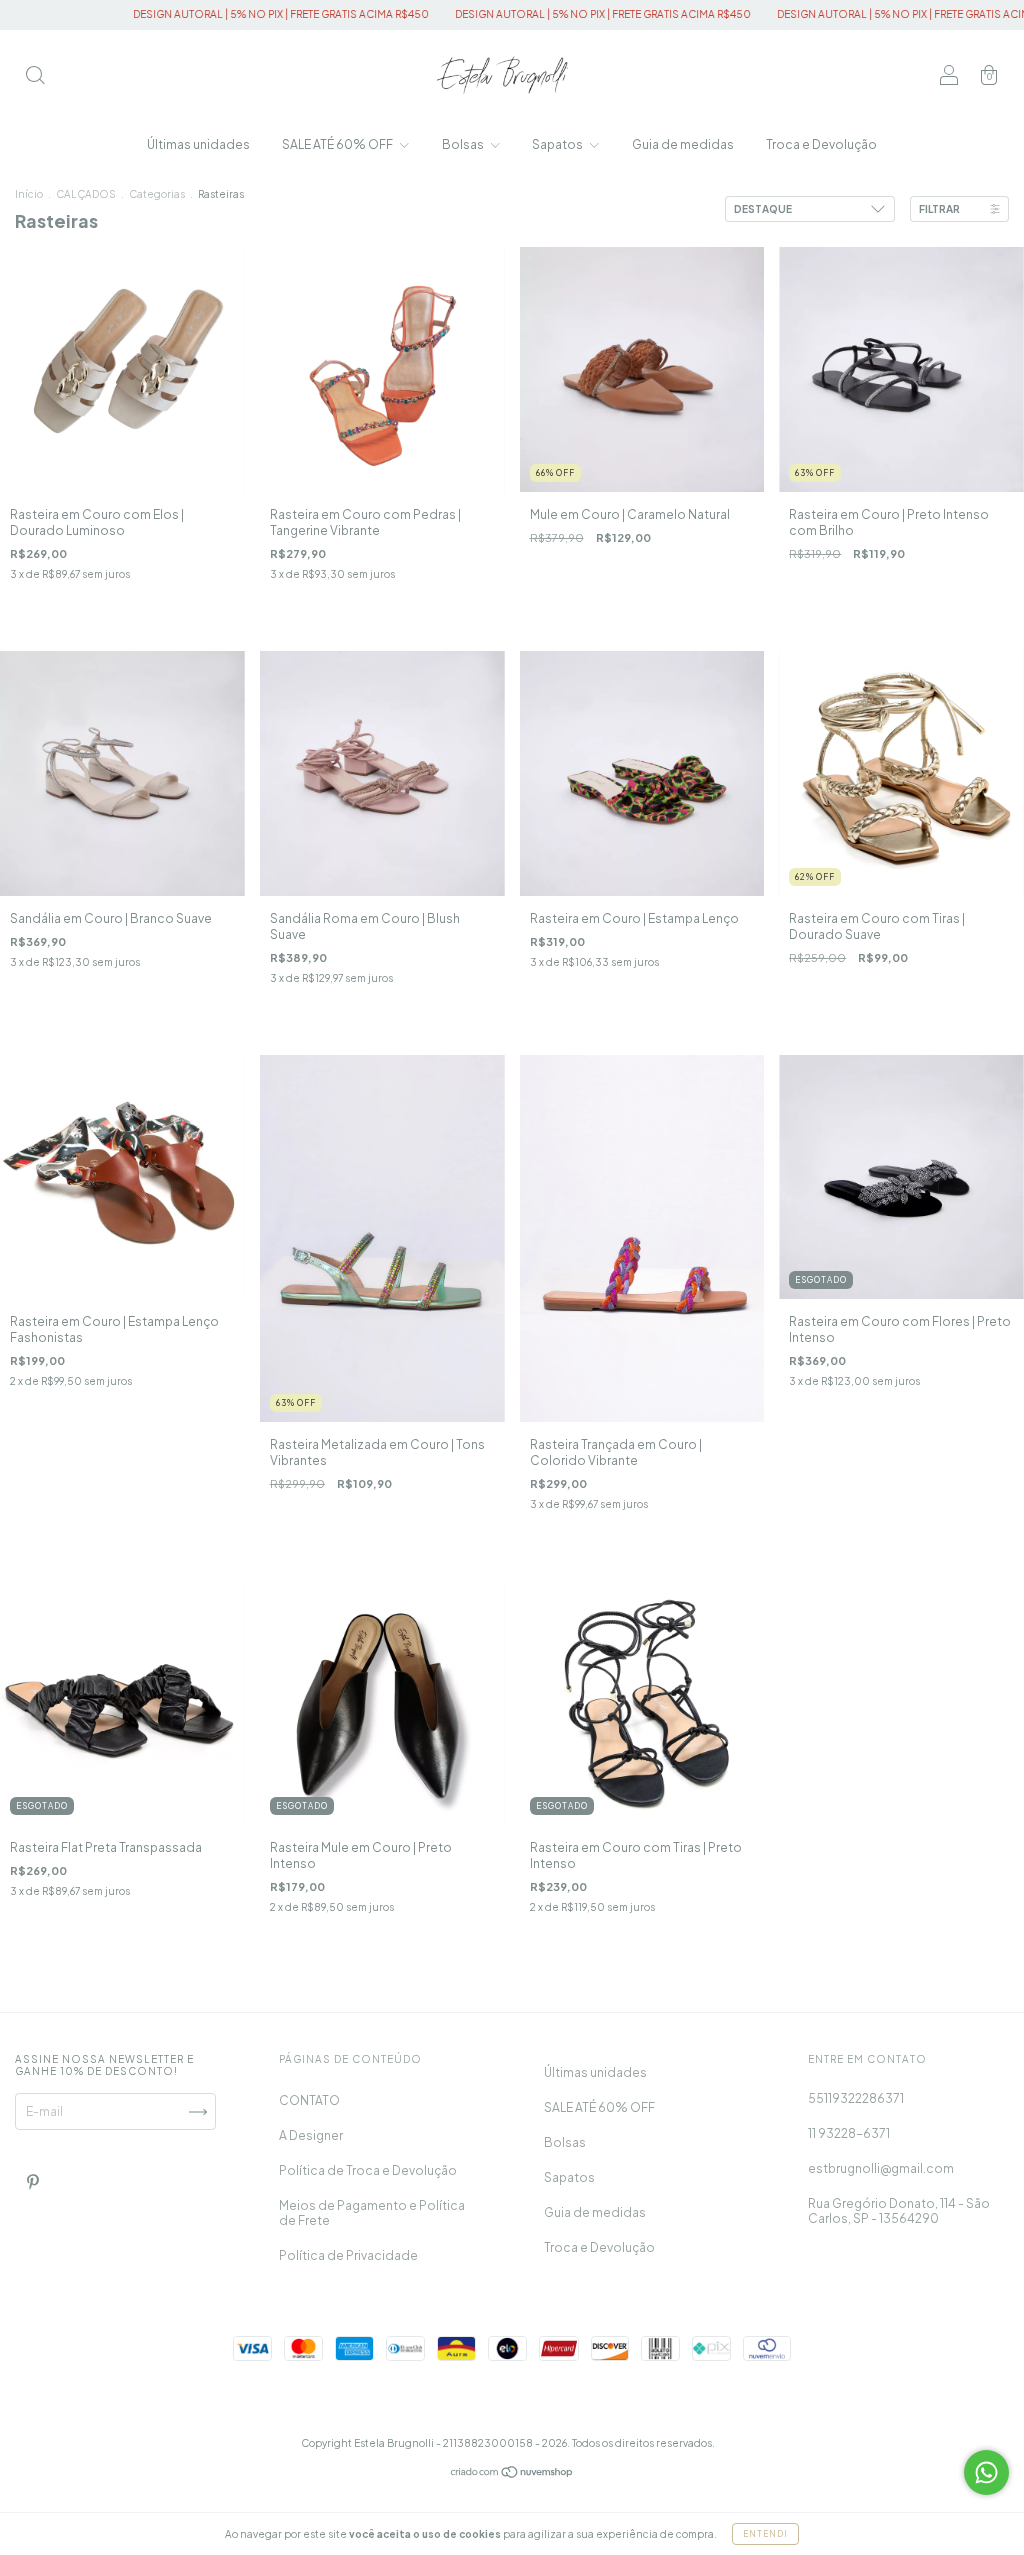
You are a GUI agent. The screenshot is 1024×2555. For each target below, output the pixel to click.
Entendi (765, 2534)
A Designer (311, 2135)
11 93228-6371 (849, 2133)
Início (29, 194)
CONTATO (309, 2100)
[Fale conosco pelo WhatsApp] (986, 2472)
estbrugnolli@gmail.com (881, 2168)
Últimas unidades (198, 144)
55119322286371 (856, 2098)
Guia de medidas (683, 144)
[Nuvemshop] (512, 2474)
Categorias (157, 194)
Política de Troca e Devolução (368, 2170)
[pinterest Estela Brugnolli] (33, 2182)
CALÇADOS (86, 194)
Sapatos (558, 144)
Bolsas (464, 144)
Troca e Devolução (821, 144)
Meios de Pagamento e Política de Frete (372, 2213)
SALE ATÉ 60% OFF (338, 144)
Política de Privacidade (348, 2255)
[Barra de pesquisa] (35, 77)
